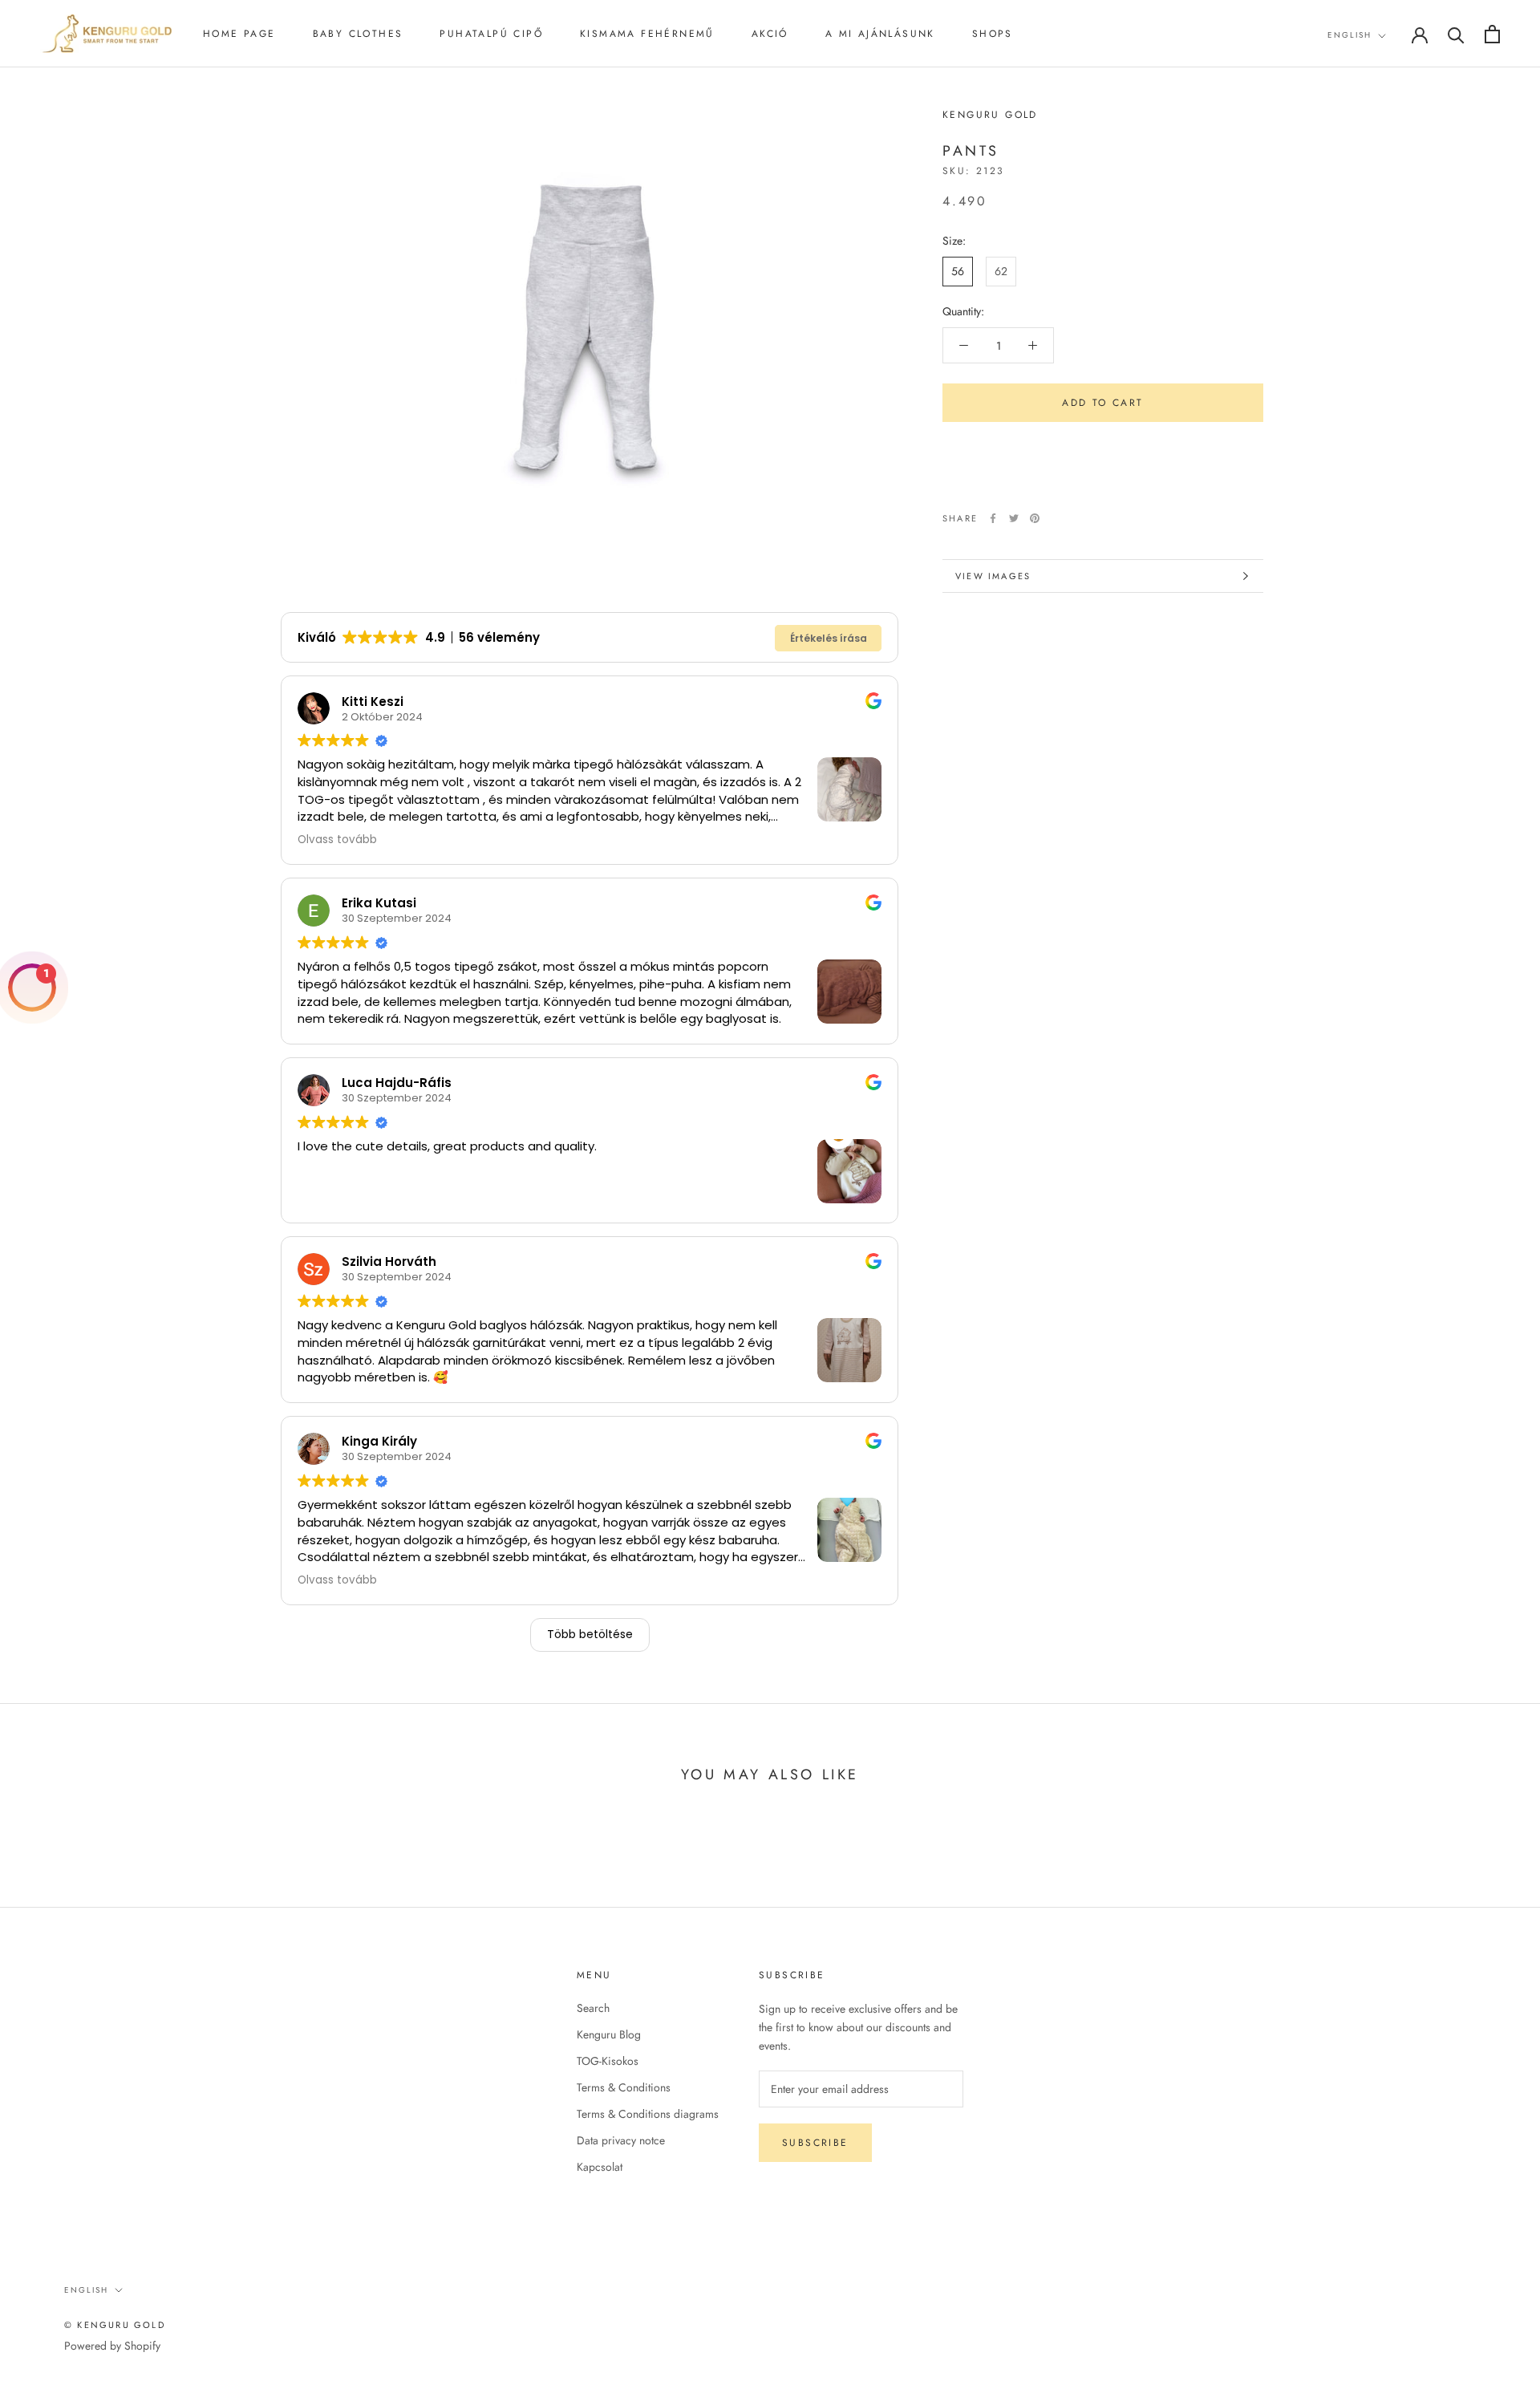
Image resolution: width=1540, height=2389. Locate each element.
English (1350, 35)
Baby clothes (358, 34)
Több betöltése (590, 1634)
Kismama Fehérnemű (647, 34)
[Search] (1456, 34)
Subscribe (815, 2143)
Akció (770, 34)
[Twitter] (1014, 518)
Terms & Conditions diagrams (648, 2114)
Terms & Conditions (624, 2087)
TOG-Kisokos (608, 2061)
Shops (993, 34)
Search (593, 2008)
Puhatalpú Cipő (491, 34)
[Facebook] (993, 518)
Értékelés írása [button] (829, 638)
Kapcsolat (600, 2167)
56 (958, 271)
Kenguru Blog (609, 2034)
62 (1001, 271)
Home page (239, 34)
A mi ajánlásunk (880, 34)
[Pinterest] (1035, 518)
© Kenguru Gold (115, 2325)
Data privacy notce (621, 2140)
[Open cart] (1492, 34)
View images (993, 576)
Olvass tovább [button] (337, 840)
